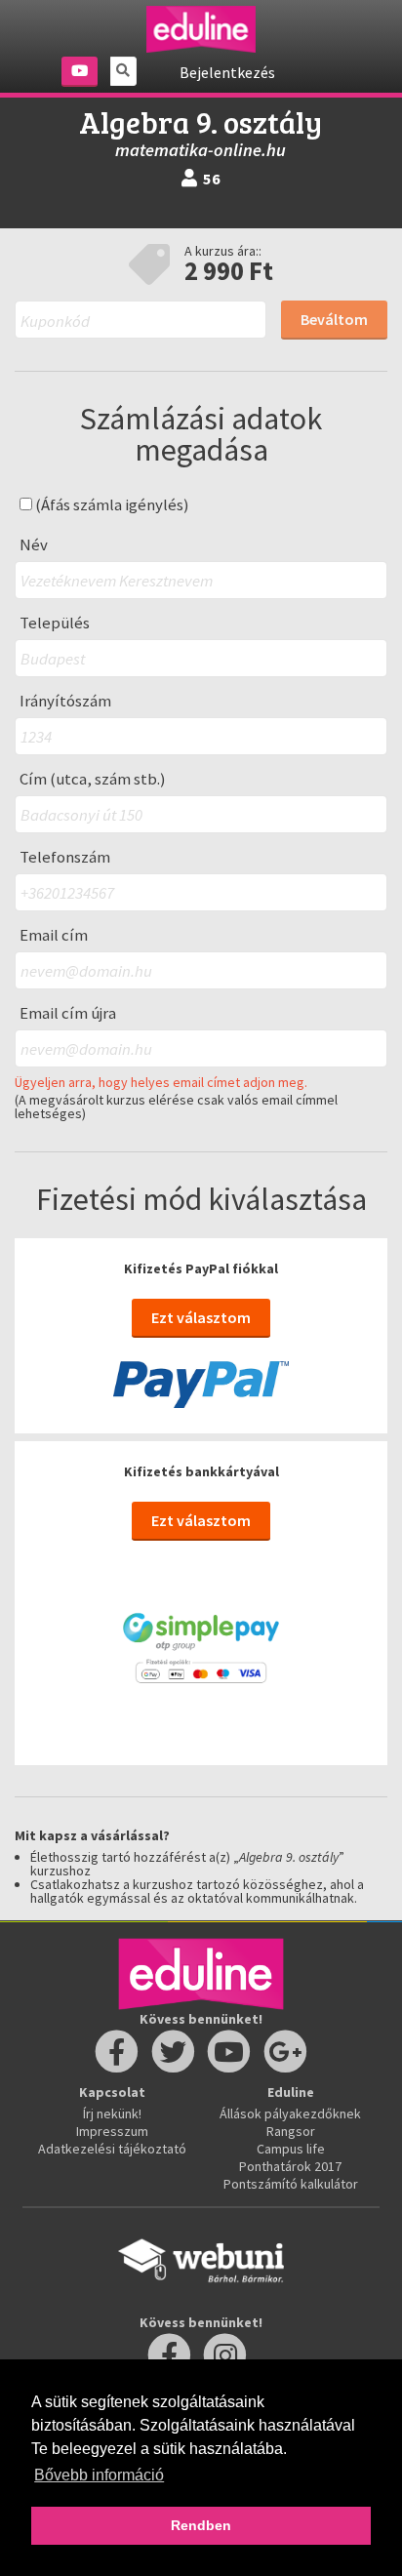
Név (34, 545)
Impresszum (112, 2131)
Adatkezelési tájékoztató (112, 2149)
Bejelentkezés (227, 72)
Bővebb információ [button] (99, 2475)
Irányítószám (65, 701)
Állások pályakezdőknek (290, 2113)
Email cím (54, 935)
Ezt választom (201, 1317)
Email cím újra (68, 1013)
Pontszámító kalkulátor (291, 2184)
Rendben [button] (201, 2525)
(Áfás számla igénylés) (111, 505)
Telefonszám (65, 857)
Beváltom (334, 319)
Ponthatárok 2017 (290, 2166)
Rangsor (291, 2131)
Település (55, 623)
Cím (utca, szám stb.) (93, 779)
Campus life (291, 2149)
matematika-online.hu (201, 150)
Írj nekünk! (112, 2113)
